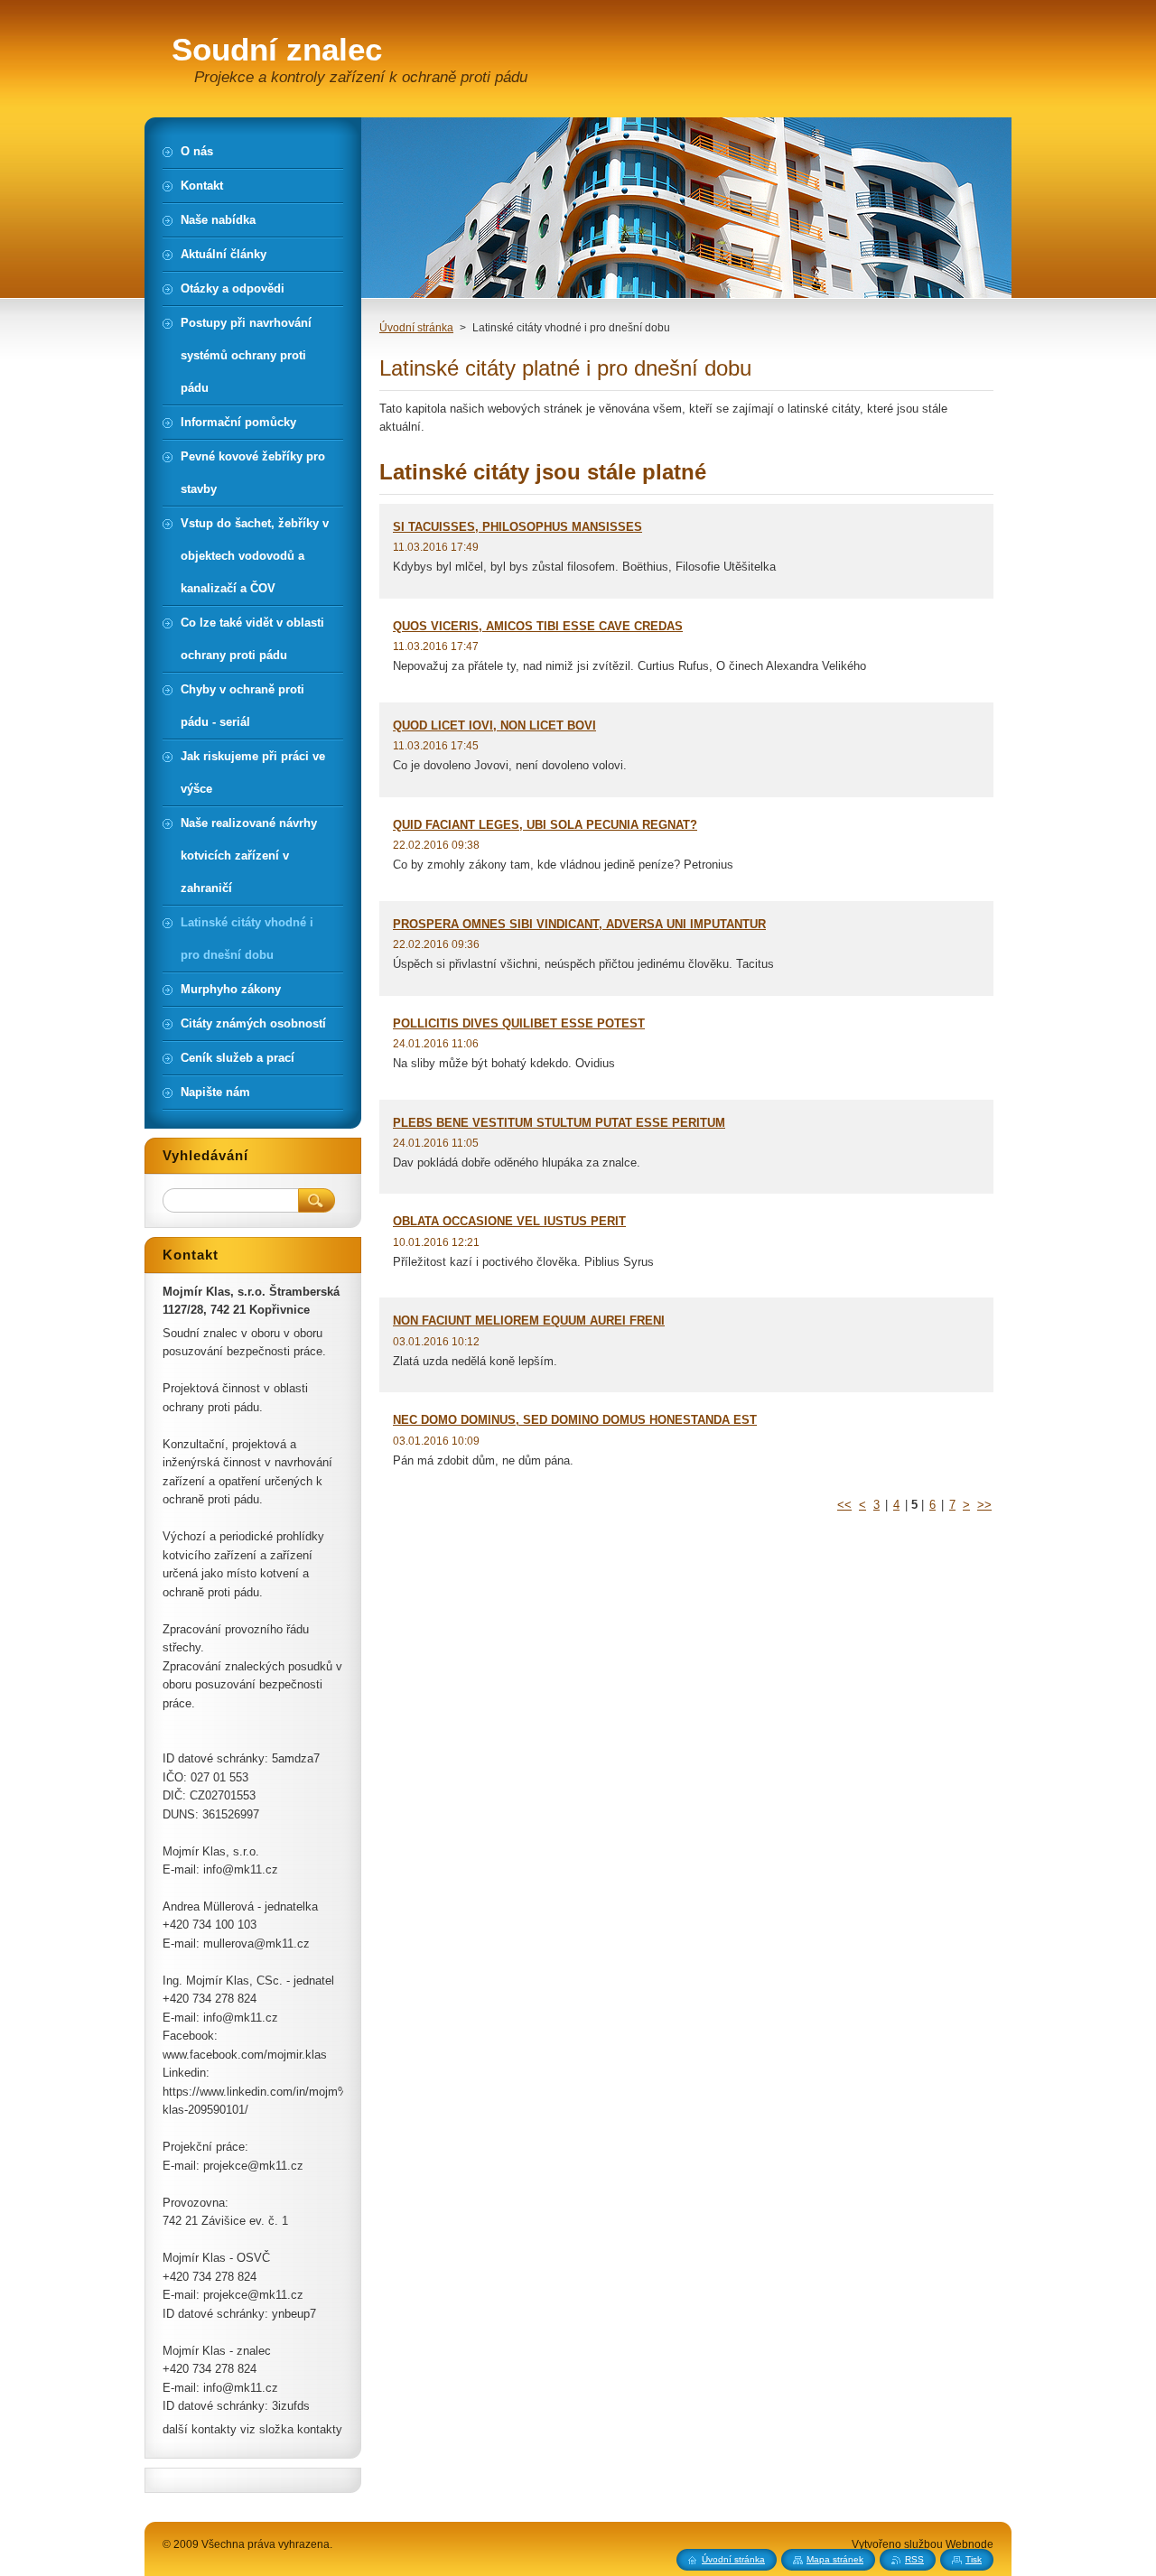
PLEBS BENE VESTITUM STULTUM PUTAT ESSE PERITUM (559, 1123)
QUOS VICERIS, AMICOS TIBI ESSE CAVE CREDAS (538, 626)
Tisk (974, 2559)
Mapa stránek (835, 2559)
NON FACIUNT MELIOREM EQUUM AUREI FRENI (529, 1321)
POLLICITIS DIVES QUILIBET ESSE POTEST (519, 1023)
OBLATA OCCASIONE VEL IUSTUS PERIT (509, 1221)
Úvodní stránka (416, 328)
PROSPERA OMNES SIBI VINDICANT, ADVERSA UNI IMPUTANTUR (579, 924)
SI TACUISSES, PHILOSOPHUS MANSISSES (517, 527)
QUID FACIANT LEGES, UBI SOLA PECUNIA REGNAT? (545, 825)
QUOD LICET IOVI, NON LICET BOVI (494, 725)
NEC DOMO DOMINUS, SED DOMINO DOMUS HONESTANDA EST (575, 1420)
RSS (914, 2559)
